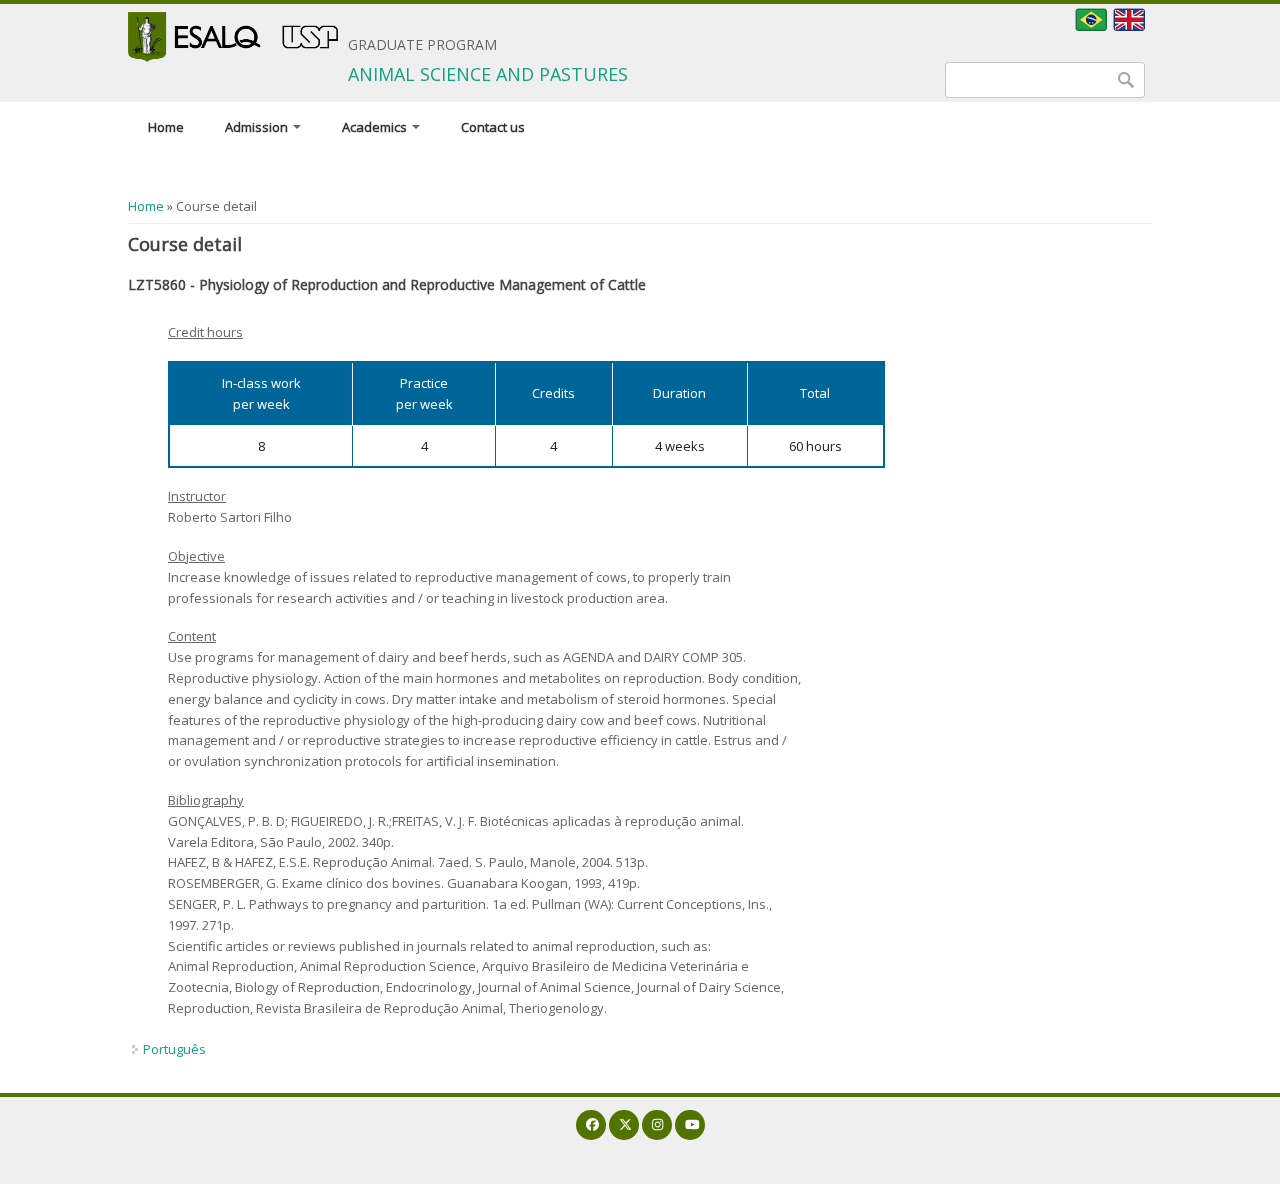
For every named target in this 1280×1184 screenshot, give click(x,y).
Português (174, 1049)
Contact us (493, 127)
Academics (376, 127)
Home (166, 127)
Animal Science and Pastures (488, 74)
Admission (258, 127)
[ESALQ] (233, 37)
